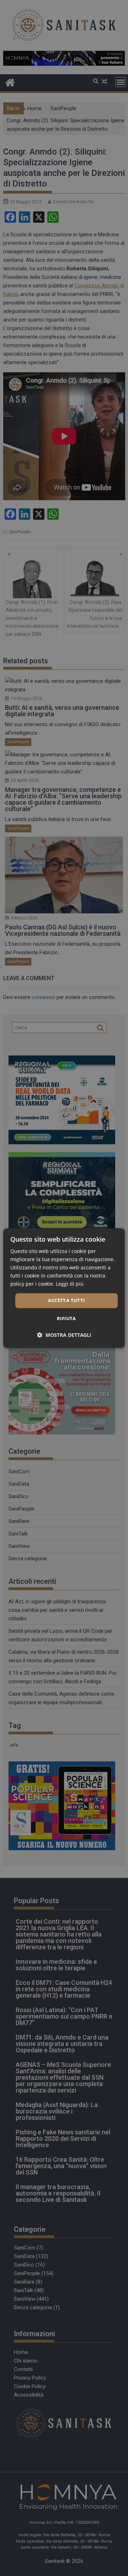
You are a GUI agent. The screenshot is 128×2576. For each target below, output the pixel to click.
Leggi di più (70, 1284)
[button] (64, 1335)
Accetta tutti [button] (66, 1301)
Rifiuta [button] (66, 1318)
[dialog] (64, 1288)
